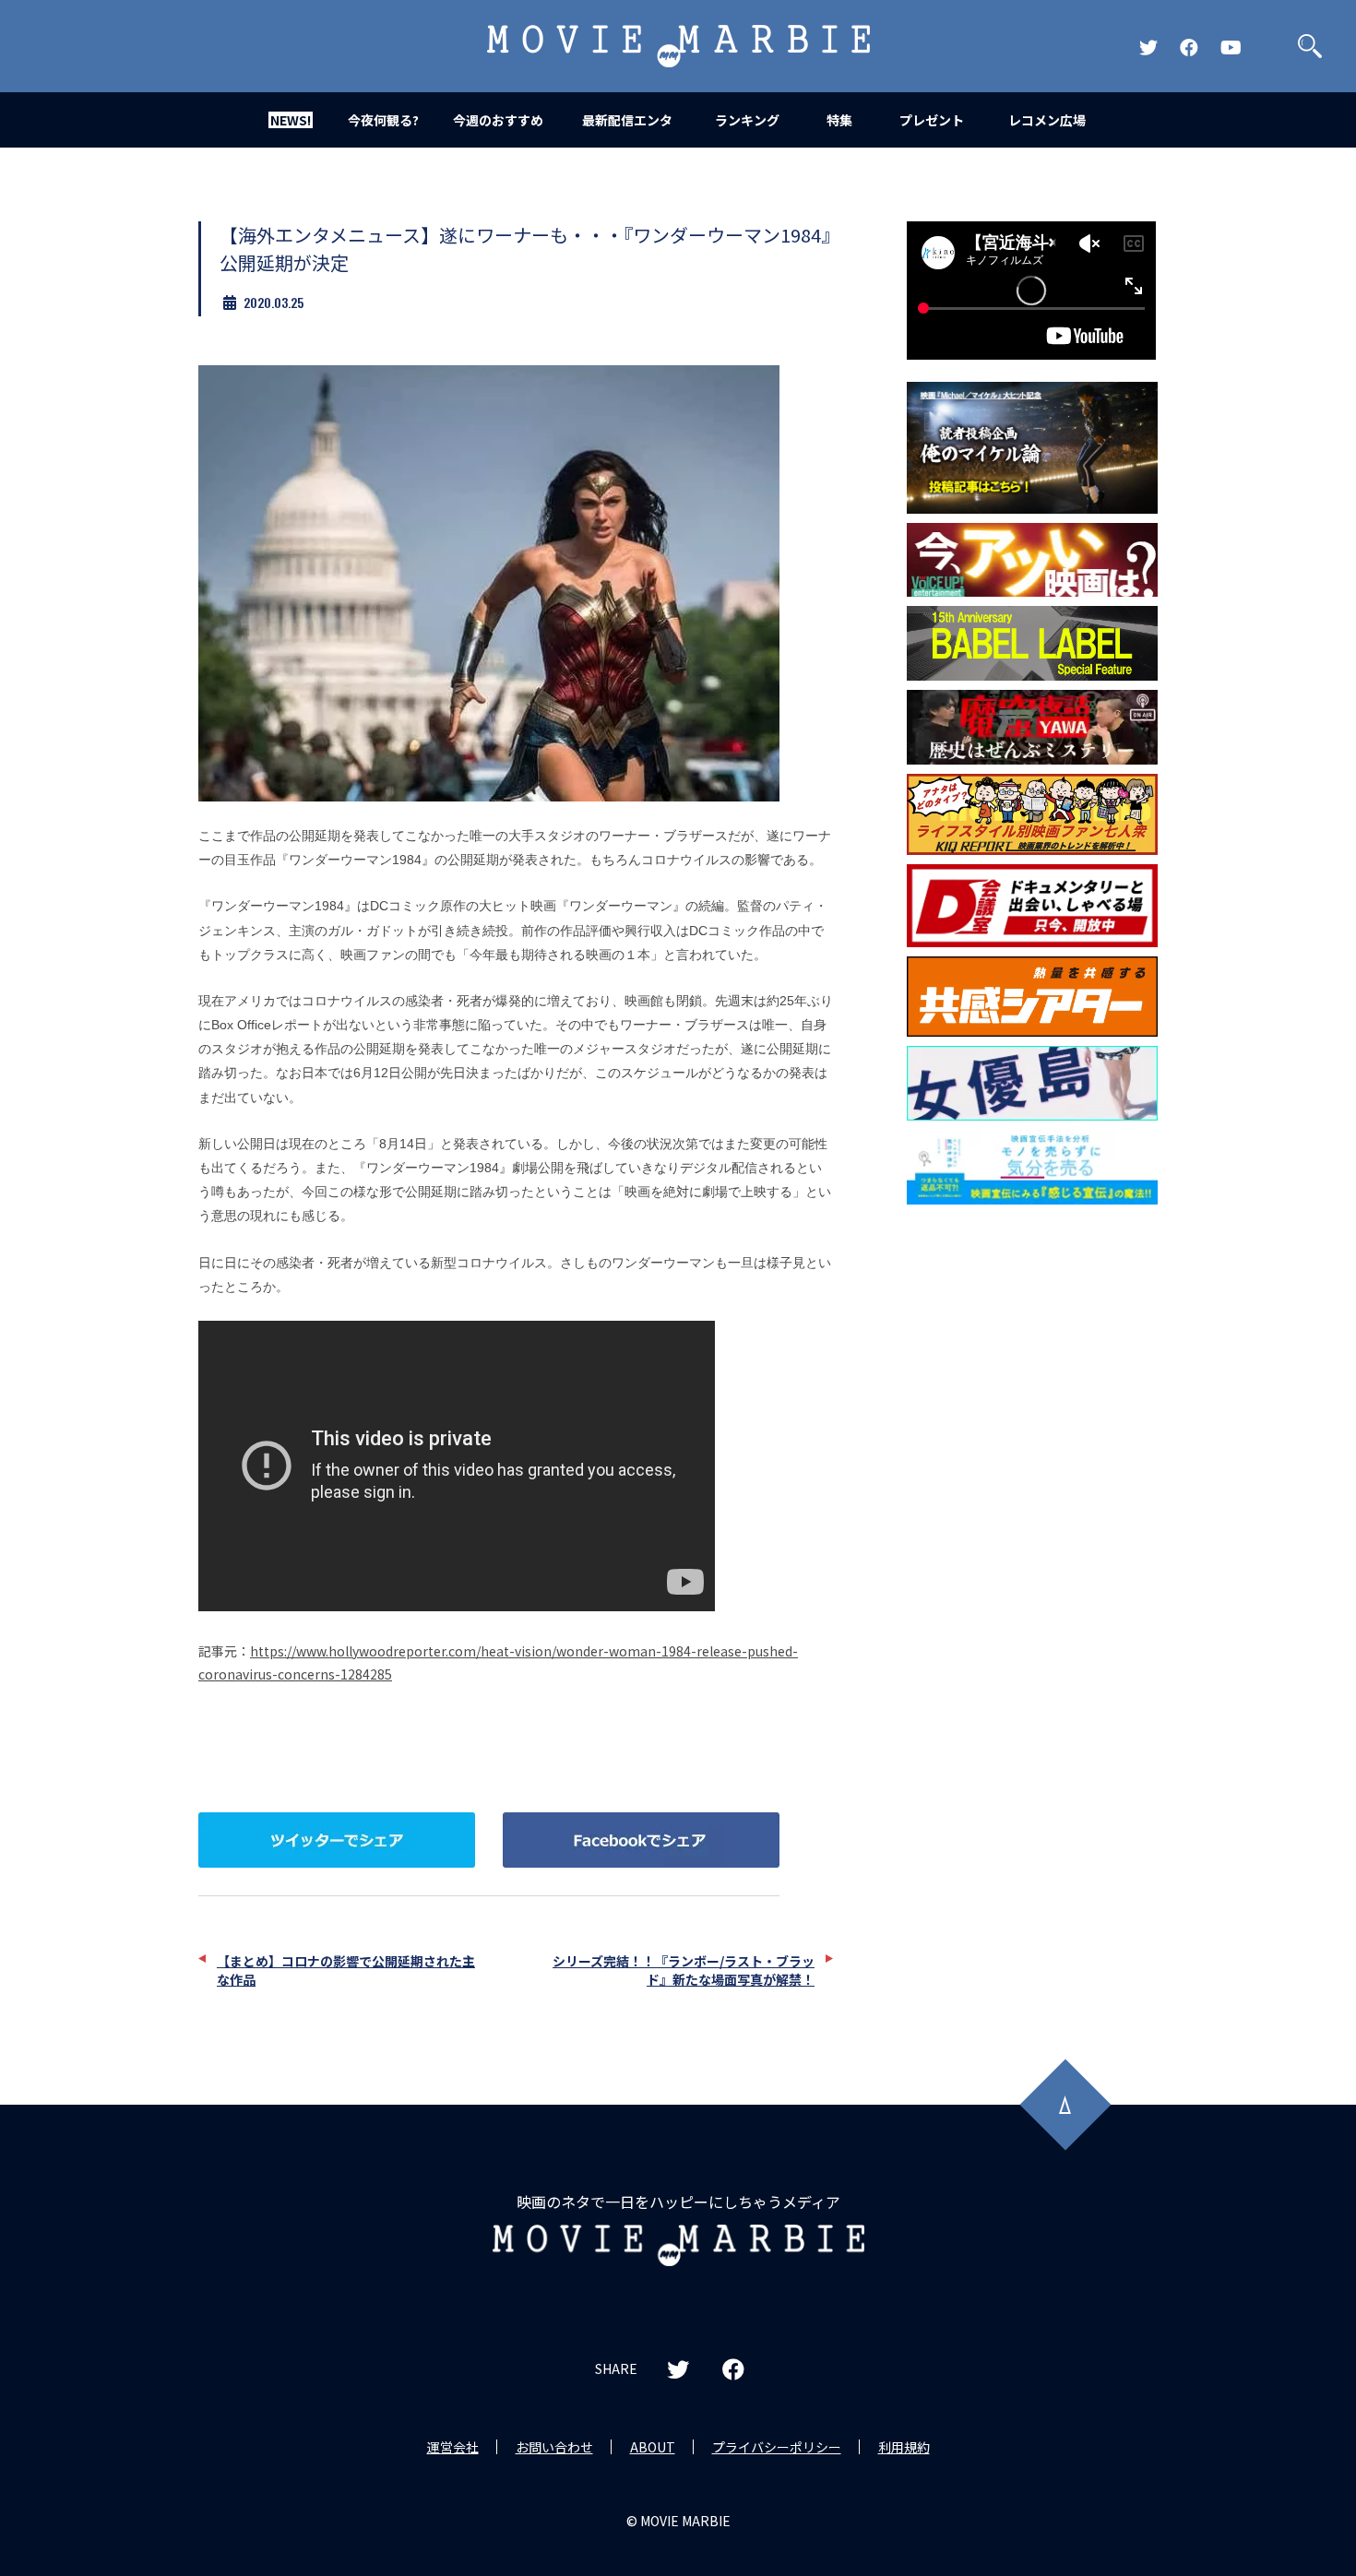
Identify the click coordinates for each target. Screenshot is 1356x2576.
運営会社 (453, 2447)
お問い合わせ (554, 2447)
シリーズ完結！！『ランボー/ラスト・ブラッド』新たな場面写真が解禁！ (684, 1970)
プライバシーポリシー (777, 2447)
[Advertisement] (1032, 1511)
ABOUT (653, 2447)
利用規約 (904, 2447)
